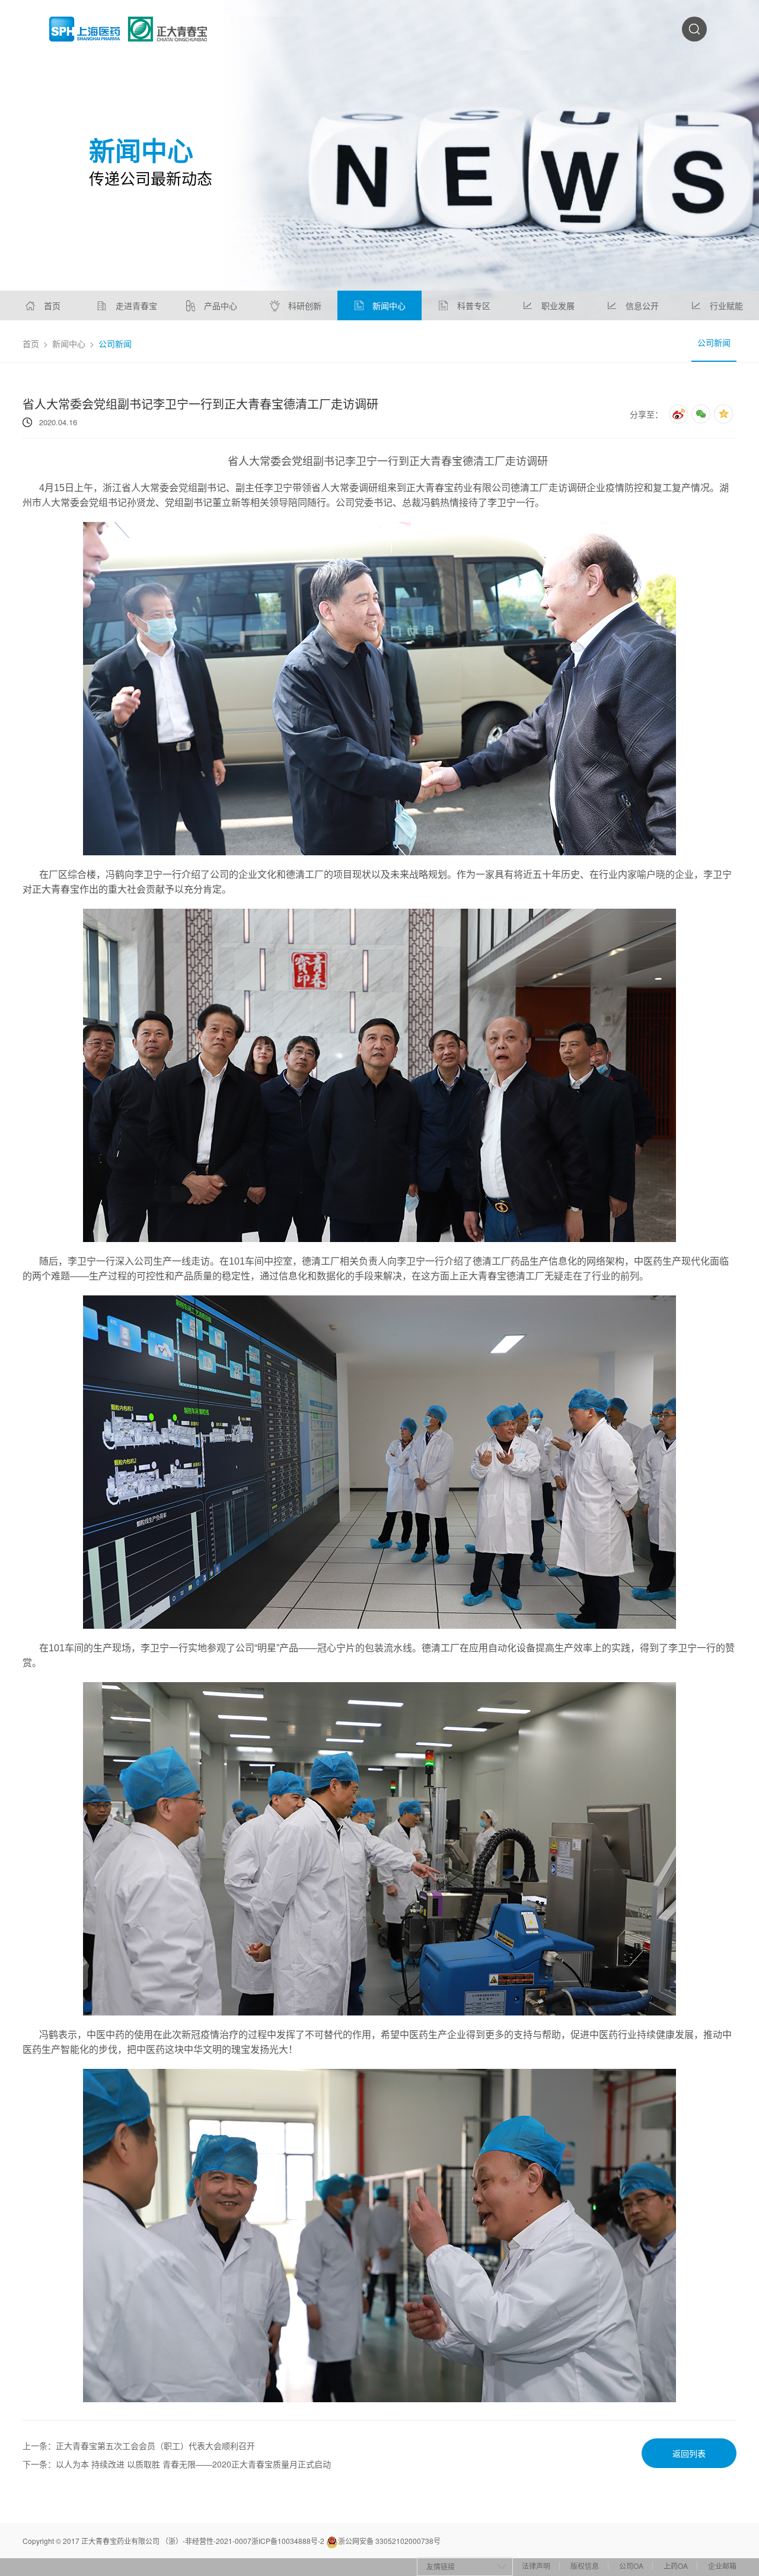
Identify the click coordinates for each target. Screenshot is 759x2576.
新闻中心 (69, 343)
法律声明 (536, 2566)
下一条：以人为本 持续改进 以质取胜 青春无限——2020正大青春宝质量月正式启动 (177, 2464)
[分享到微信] (701, 414)
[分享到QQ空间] (723, 414)
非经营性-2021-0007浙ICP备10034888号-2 (255, 2541)
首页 (31, 343)
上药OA (676, 2566)
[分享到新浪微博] (678, 414)
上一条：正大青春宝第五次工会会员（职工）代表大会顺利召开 (139, 2446)
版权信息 (585, 2566)
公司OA (631, 2566)
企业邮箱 (722, 2566)
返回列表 (689, 2453)
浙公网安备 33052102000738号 (389, 2541)
